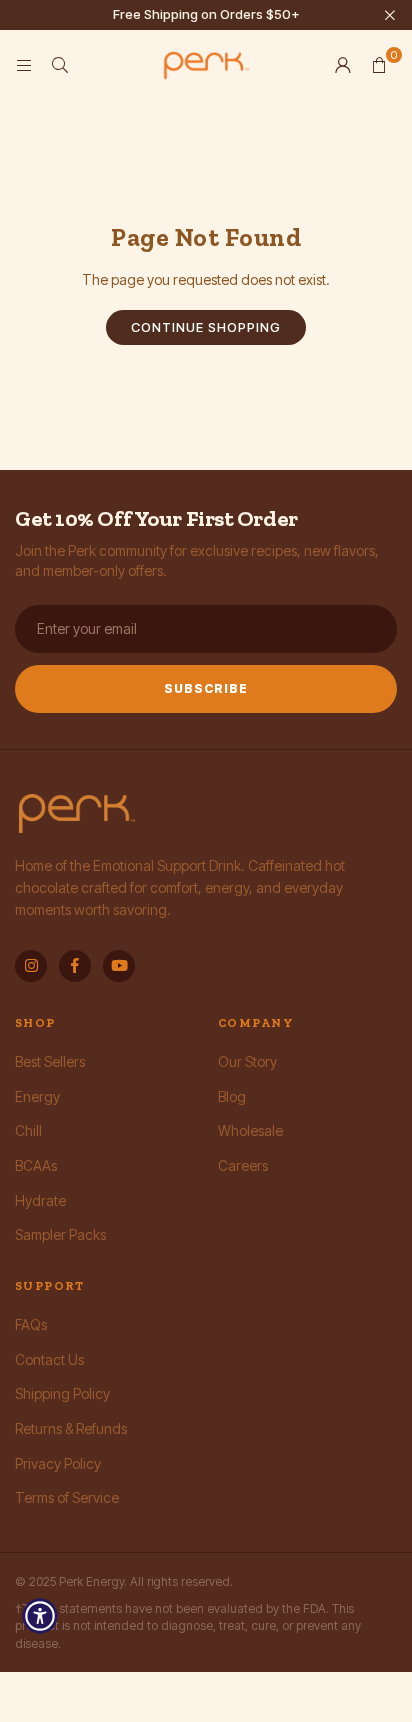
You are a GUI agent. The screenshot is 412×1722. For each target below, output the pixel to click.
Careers (243, 1165)
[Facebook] (75, 966)
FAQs (31, 1324)
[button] (379, 65)
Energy (37, 1096)
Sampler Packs (60, 1234)
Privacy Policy (58, 1463)
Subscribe (206, 688)
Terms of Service (67, 1497)
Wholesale (250, 1130)
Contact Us (49, 1359)
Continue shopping (206, 327)
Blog (232, 1096)
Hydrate (40, 1200)
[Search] (60, 64)
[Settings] (343, 65)
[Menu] (24, 64)
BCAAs (36, 1165)
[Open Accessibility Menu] (40, 1616)
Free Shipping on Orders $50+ (206, 14)
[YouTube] (119, 966)
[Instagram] (31, 966)
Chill (28, 1130)
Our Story (247, 1061)
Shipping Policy (62, 1393)
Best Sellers (50, 1061)
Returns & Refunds (71, 1428)
